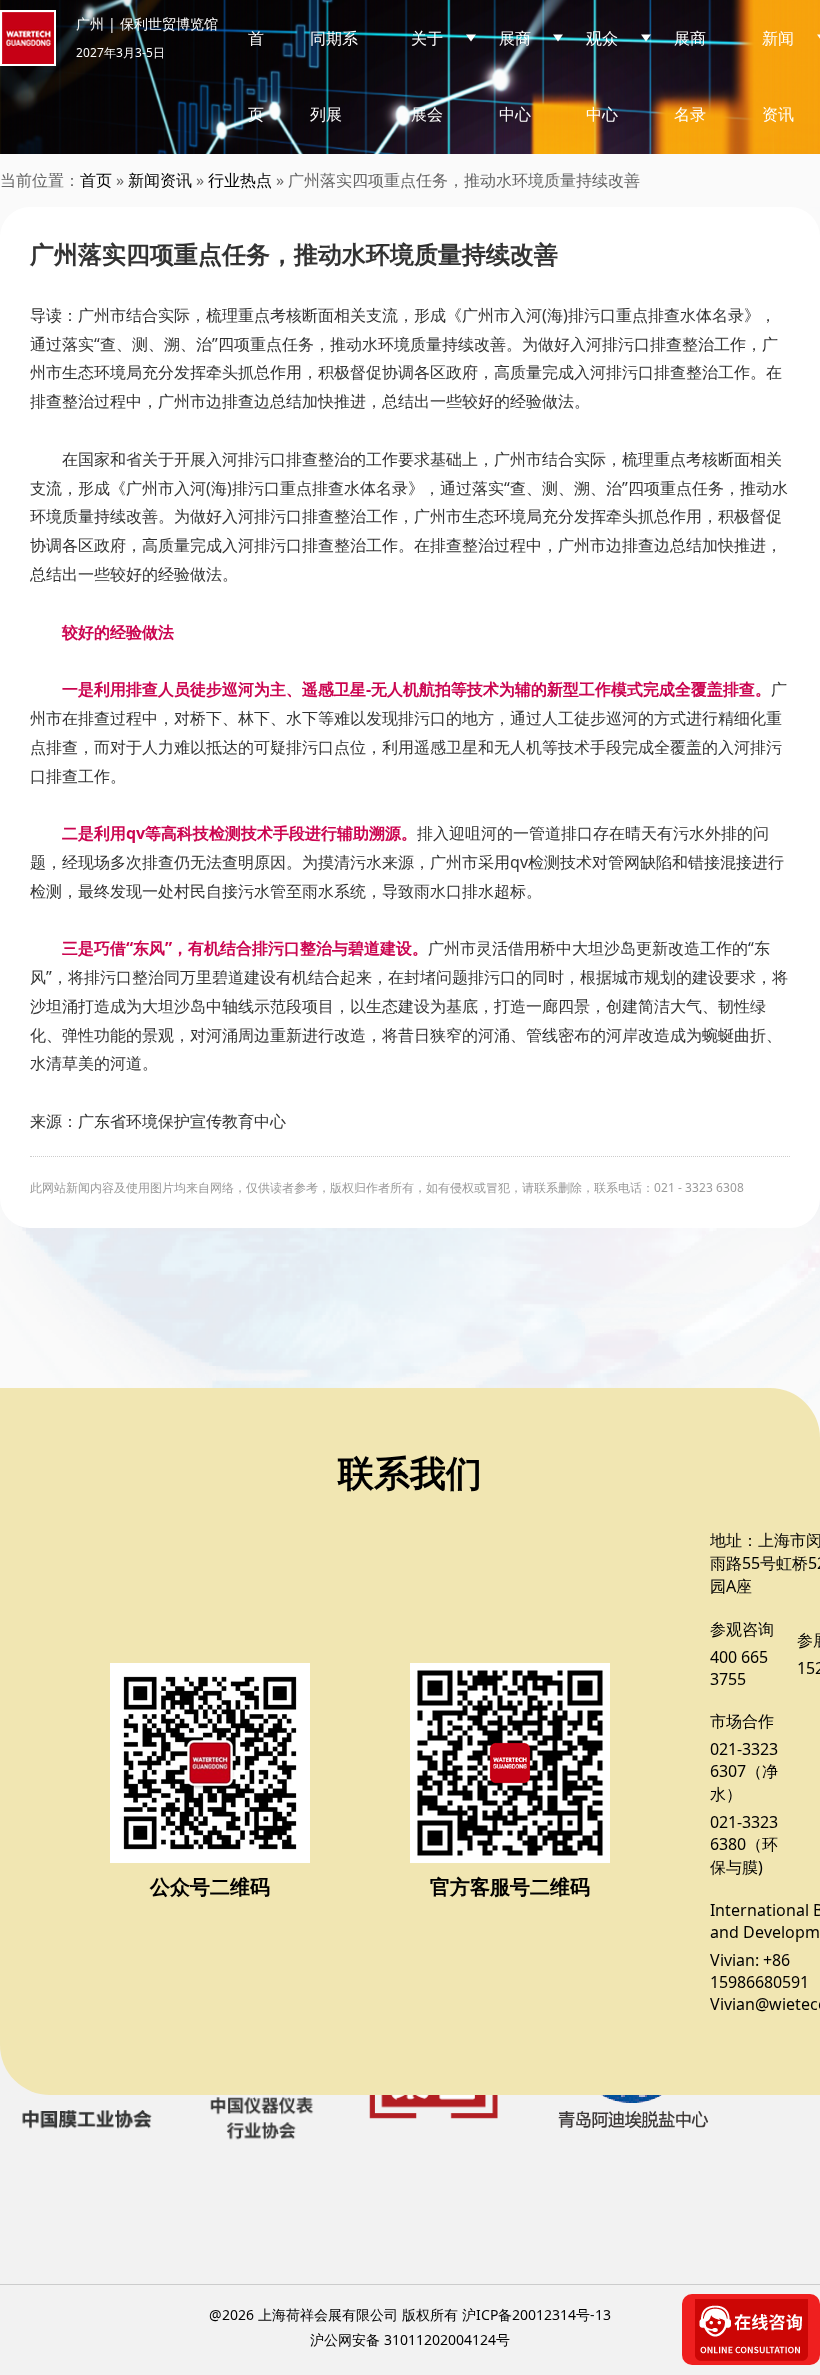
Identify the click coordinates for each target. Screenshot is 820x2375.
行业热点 (240, 180)
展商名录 (690, 76)
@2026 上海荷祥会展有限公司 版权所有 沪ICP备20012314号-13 (410, 2314)
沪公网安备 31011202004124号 (410, 2339)
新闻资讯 (160, 180)
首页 (256, 76)
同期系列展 (334, 76)
